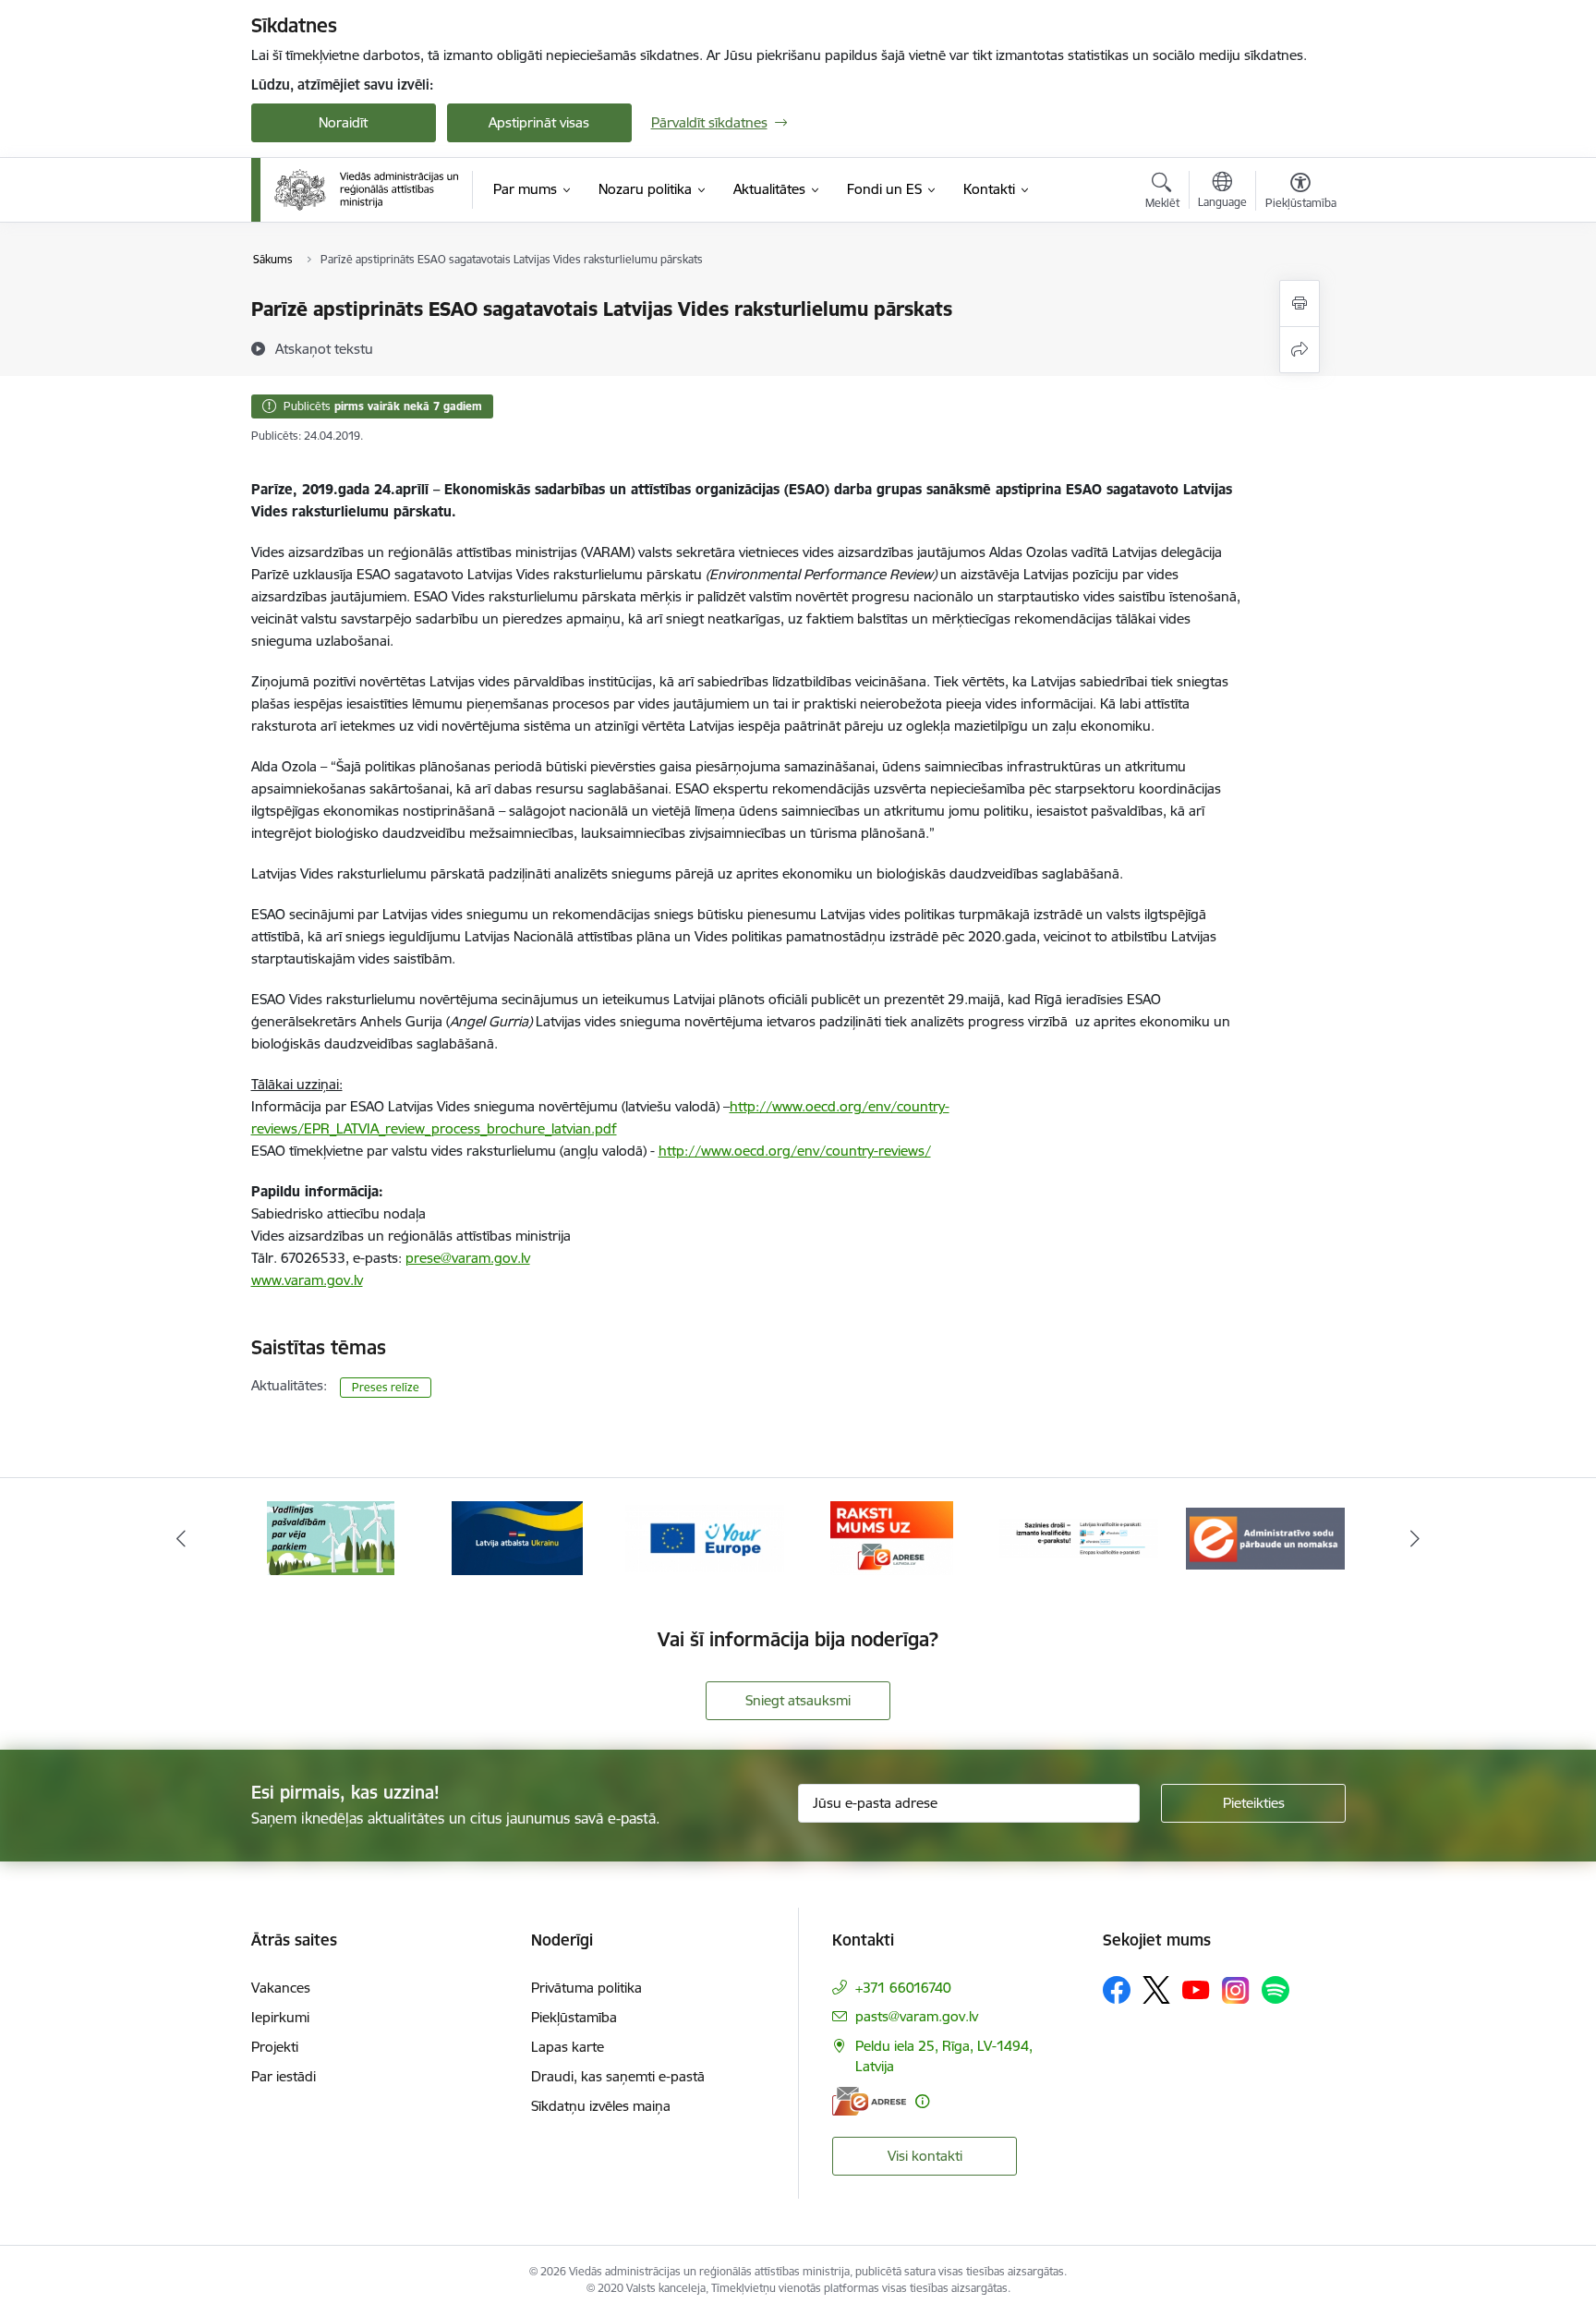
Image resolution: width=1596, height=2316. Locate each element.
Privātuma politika (586, 1988)
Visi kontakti (925, 2156)
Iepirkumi (280, 2017)
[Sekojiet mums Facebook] (1117, 1990)
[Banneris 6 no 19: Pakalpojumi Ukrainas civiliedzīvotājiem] (517, 1537)
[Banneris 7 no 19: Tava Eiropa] (705, 1537)
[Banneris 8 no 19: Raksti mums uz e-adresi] (892, 1537)
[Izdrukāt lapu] (1300, 303)
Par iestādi (284, 2076)
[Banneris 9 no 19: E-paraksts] (1079, 1537)
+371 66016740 (903, 1988)
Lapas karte (568, 2047)
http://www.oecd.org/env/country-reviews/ (795, 1151)
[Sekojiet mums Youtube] (1196, 1989)
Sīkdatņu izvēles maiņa (601, 2106)
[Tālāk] (1416, 1538)
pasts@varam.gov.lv (917, 2016)
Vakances (281, 1988)
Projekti (275, 2047)
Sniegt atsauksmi (798, 1700)
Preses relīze (386, 1387)
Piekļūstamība (574, 2017)
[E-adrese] (869, 2101)
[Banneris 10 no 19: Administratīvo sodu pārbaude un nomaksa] (1265, 1537)
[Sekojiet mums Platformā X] (1156, 1990)
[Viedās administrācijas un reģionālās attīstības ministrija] (367, 189)
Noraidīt (343, 122)
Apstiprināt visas (539, 122)
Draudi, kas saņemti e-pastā (618, 2076)
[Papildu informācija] (922, 2101)
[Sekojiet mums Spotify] (1276, 1990)
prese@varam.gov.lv (468, 1258)
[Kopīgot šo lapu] (1300, 350)
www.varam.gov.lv (307, 1280)
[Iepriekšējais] (181, 1538)
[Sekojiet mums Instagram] (1236, 1990)
